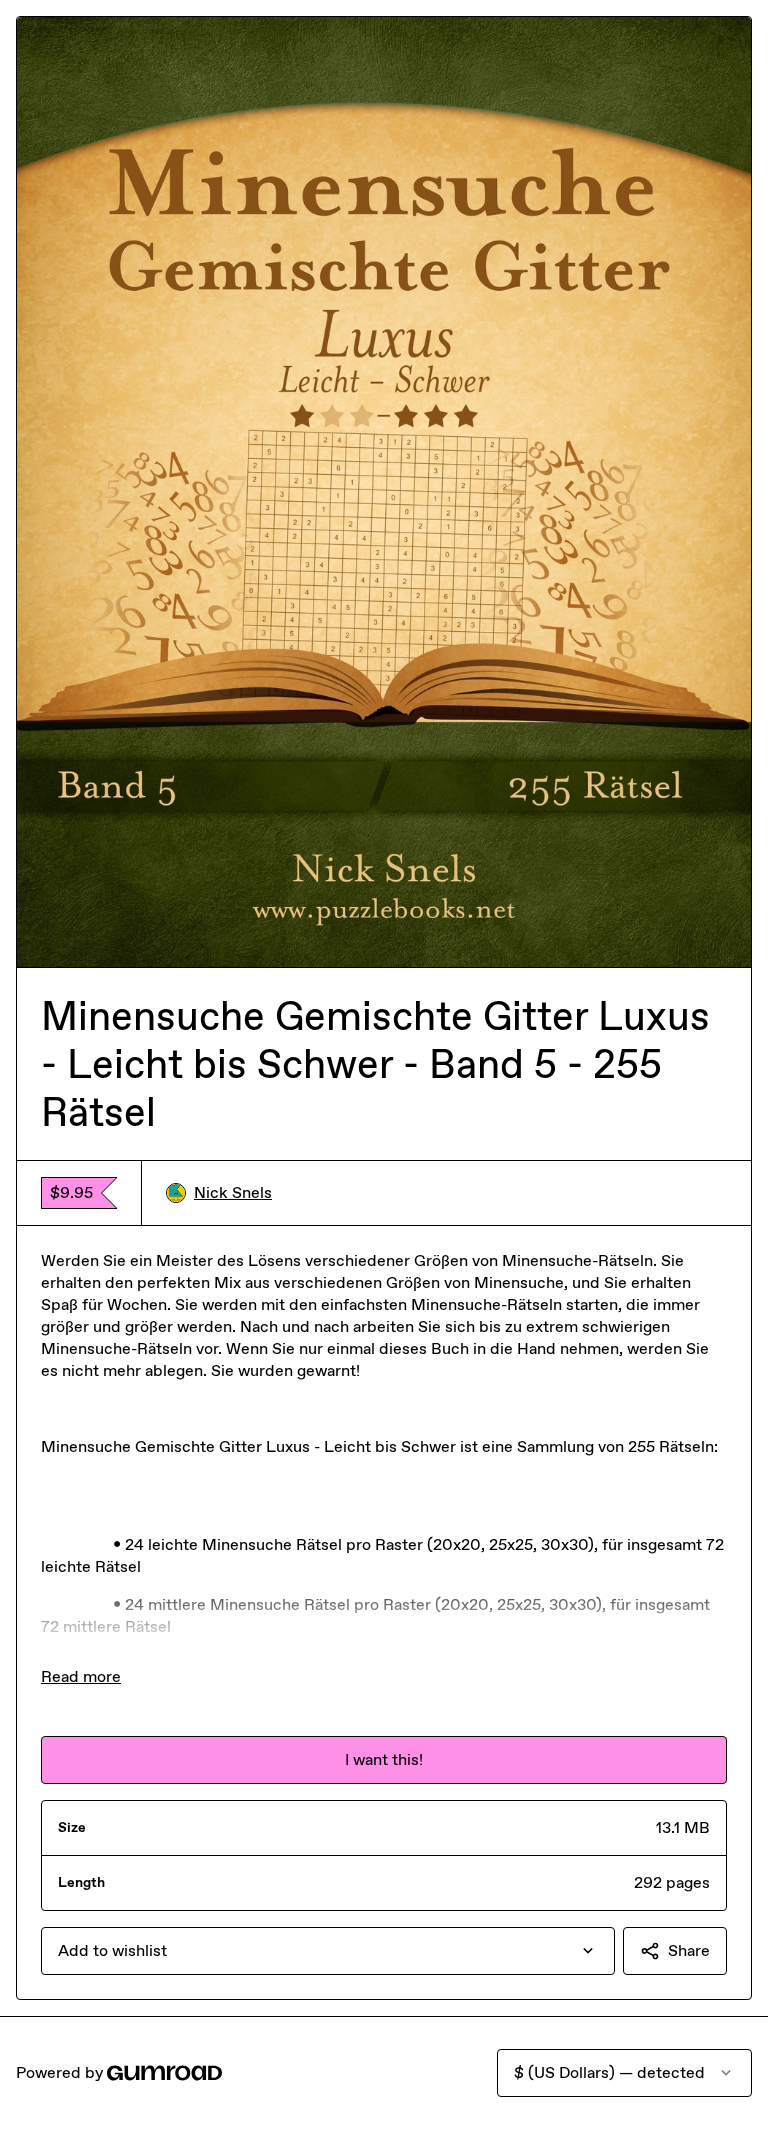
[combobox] (328, 1951)
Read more (81, 1676)
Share (689, 1950)
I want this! (384, 1759)
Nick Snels (233, 1192)
